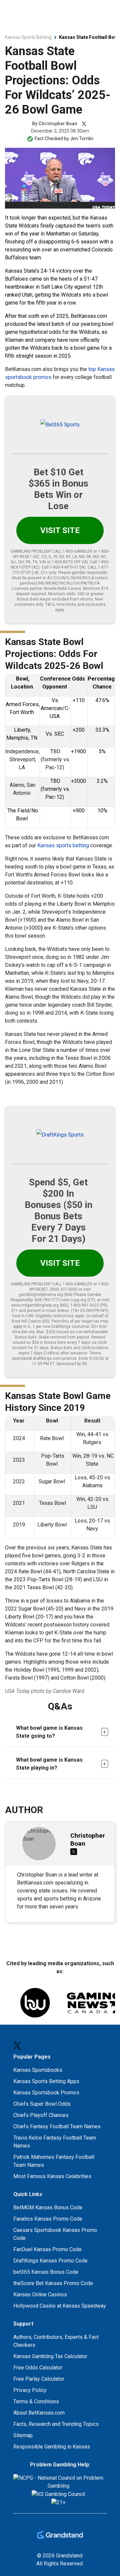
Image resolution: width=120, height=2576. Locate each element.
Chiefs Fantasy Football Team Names (57, 2126)
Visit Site (60, 530)
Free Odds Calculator (38, 2368)
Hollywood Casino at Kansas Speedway (60, 2306)
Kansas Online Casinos (40, 2295)
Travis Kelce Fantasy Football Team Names (55, 2142)
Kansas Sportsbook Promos (46, 2093)
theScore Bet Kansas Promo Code (53, 2283)
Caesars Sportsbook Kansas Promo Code (55, 2234)
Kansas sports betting (63, 845)
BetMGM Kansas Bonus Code (48, 2208)
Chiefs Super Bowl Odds (42, 2104)
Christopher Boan (58, 124)
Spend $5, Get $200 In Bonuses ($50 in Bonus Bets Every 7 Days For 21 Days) (58, 1210)
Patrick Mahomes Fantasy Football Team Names (54, 2161)
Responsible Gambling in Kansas (52, 2447)
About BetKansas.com (39, 2413)
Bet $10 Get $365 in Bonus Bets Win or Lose (58, 489)
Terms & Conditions (36, 2401)
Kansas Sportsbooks (38, 2070)
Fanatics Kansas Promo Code (48, 2219)
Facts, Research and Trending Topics (56, 2424)
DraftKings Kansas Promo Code (50, 2261)
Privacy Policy (30, 2390)
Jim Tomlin (82, 138)
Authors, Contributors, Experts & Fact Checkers (56, 2341)
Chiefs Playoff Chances (41, 2115)
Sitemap (23, 2435)
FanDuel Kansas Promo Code (47, 2249)
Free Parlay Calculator (39, 2379)
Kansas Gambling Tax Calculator (50, 2356)
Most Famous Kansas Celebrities (52, 2176)
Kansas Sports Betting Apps (46, 2081)
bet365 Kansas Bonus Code (46, 2272)
